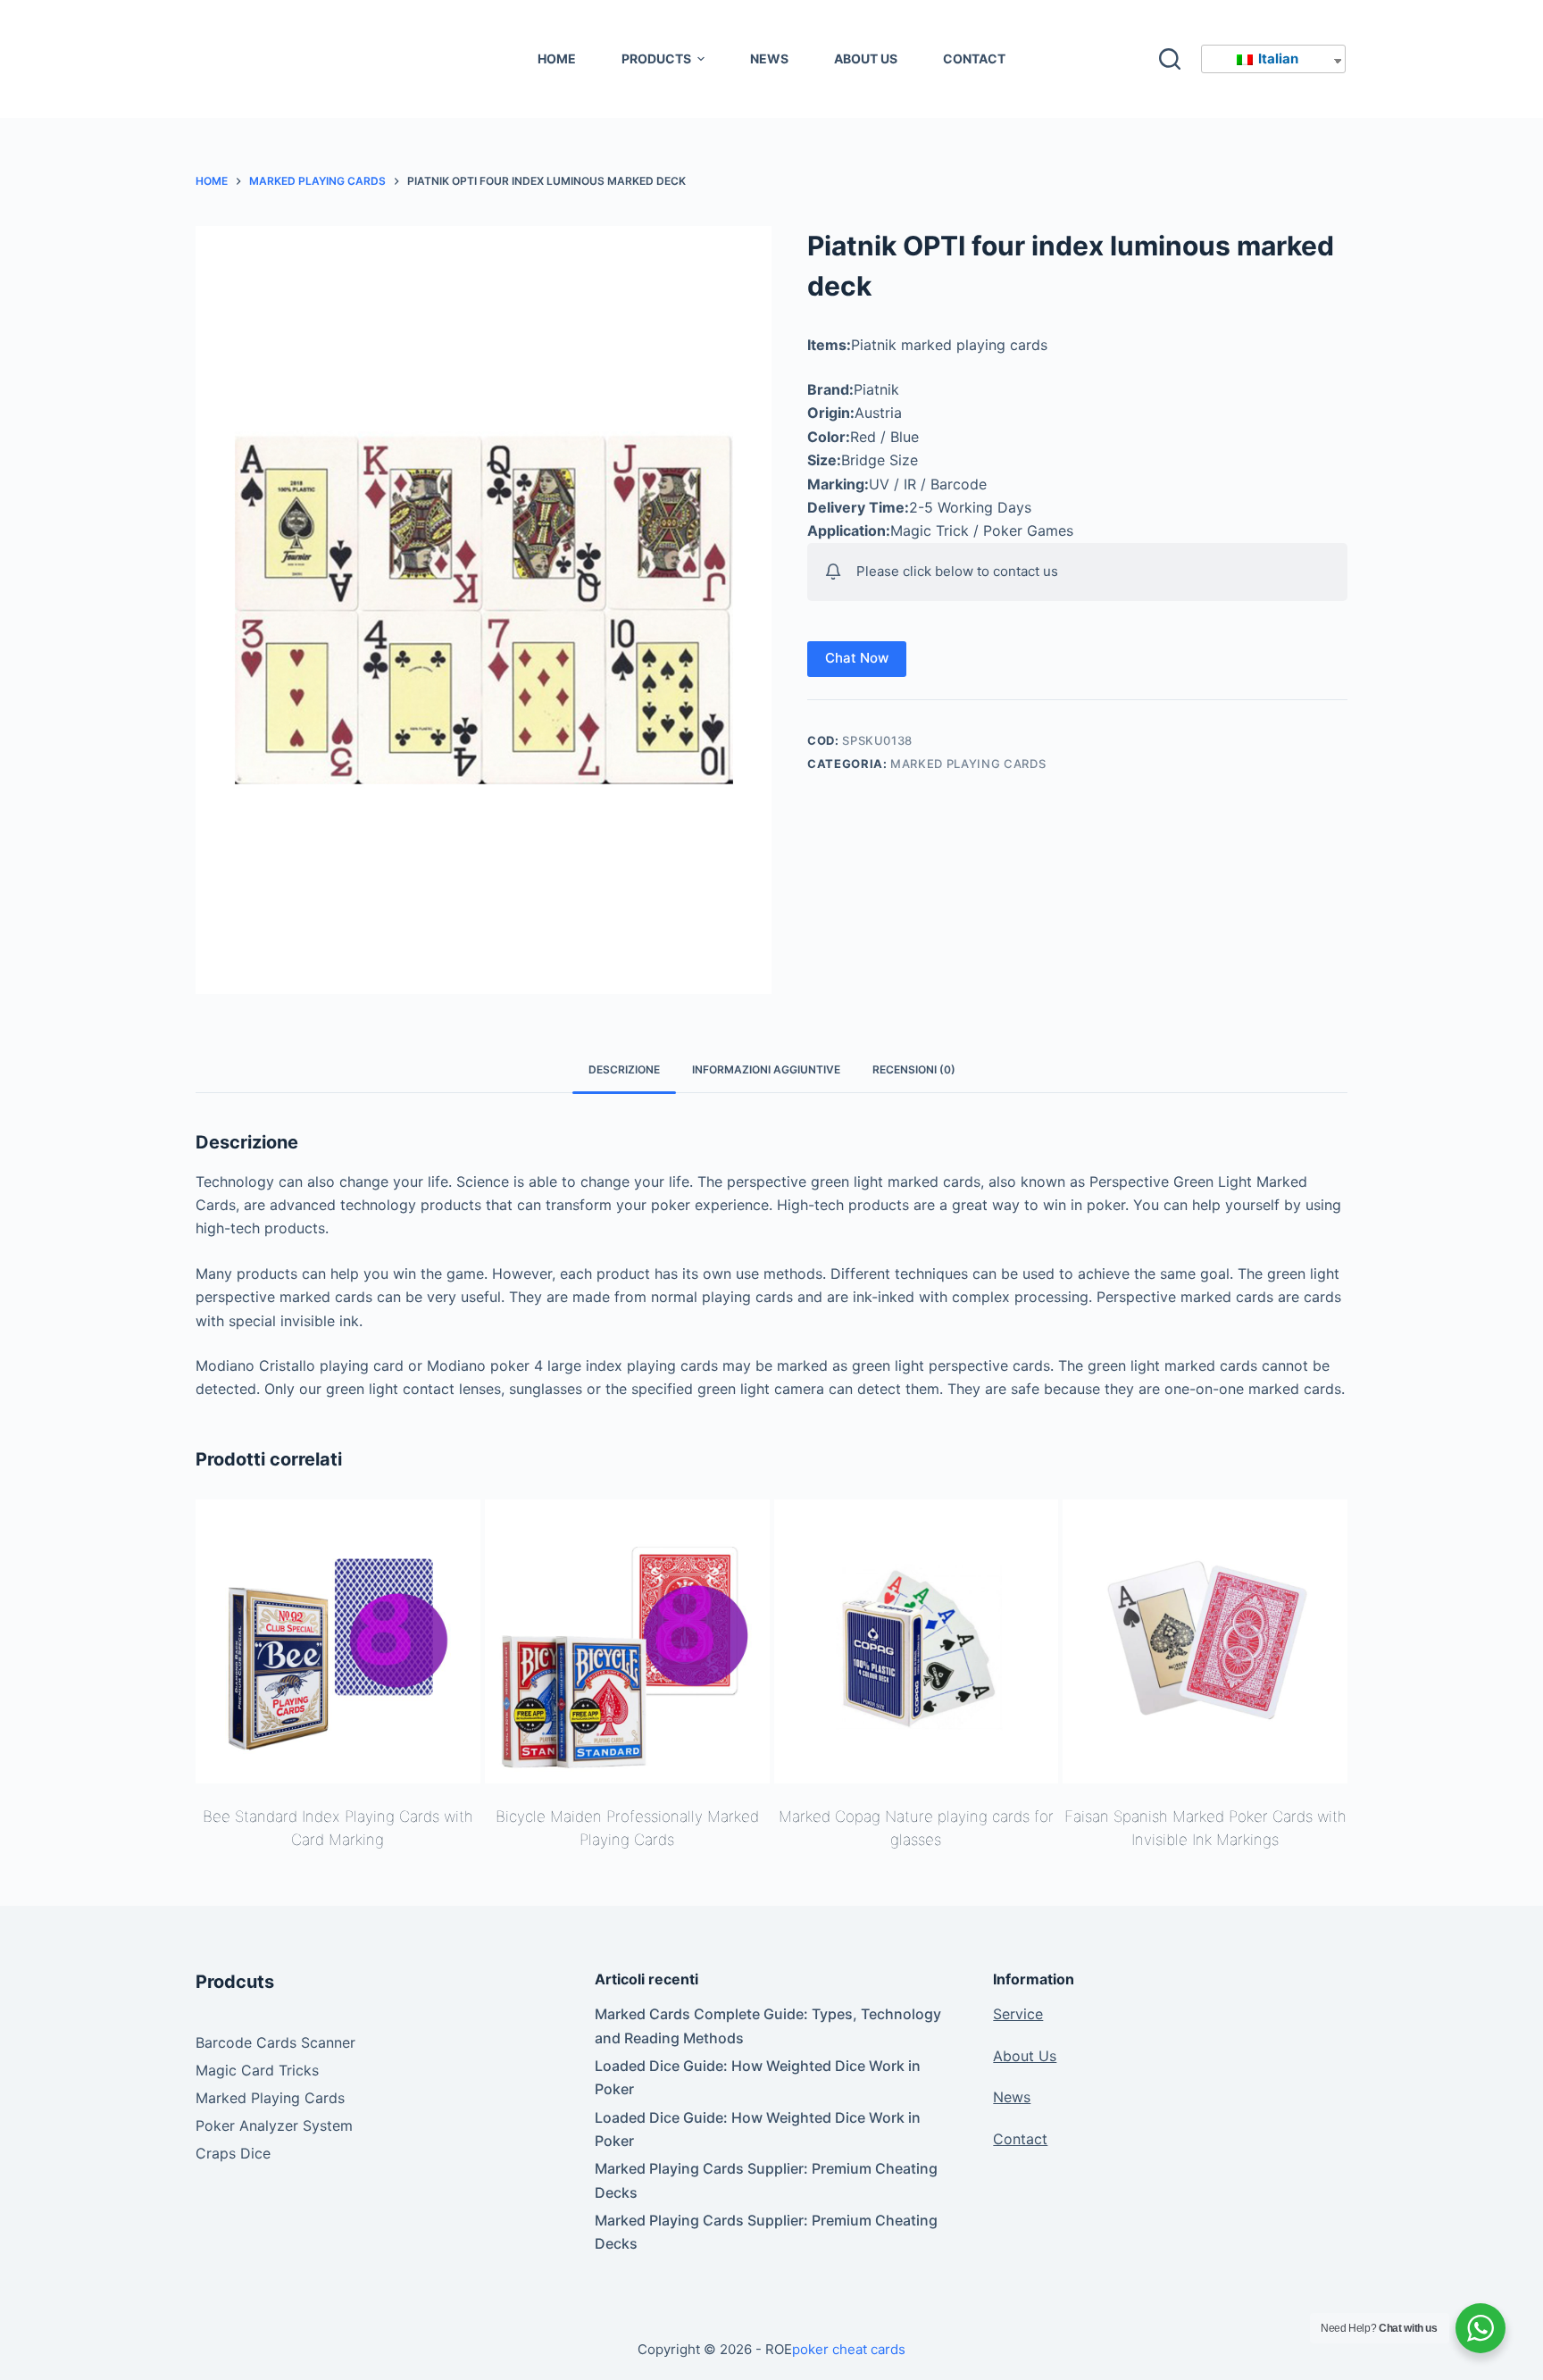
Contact (1020, 2139)
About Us (1025, 2056)
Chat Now (857, 658)
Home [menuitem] (557, 58)
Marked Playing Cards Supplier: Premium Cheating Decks (766, 2180)
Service (1018, 2014)
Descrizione (624, 1069)
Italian (1277, 58)
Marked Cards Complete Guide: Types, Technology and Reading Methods (768, 2025)
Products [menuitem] (656, 58)
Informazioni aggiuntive (766, 1069)
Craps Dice (233, 2153)
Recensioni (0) (914, 1069)
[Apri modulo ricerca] (1170, 59)
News (1012, 2097)
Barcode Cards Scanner (275, 2042)
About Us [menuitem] (866, 58)
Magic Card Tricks (257, 2070)
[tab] (624, 1070)
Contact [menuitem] (974, 58)
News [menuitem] (769, 58)
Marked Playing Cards (968, 764)
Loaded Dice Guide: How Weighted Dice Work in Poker (758, 2077)
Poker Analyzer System (274, 2125)
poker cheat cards (849, 2349)
